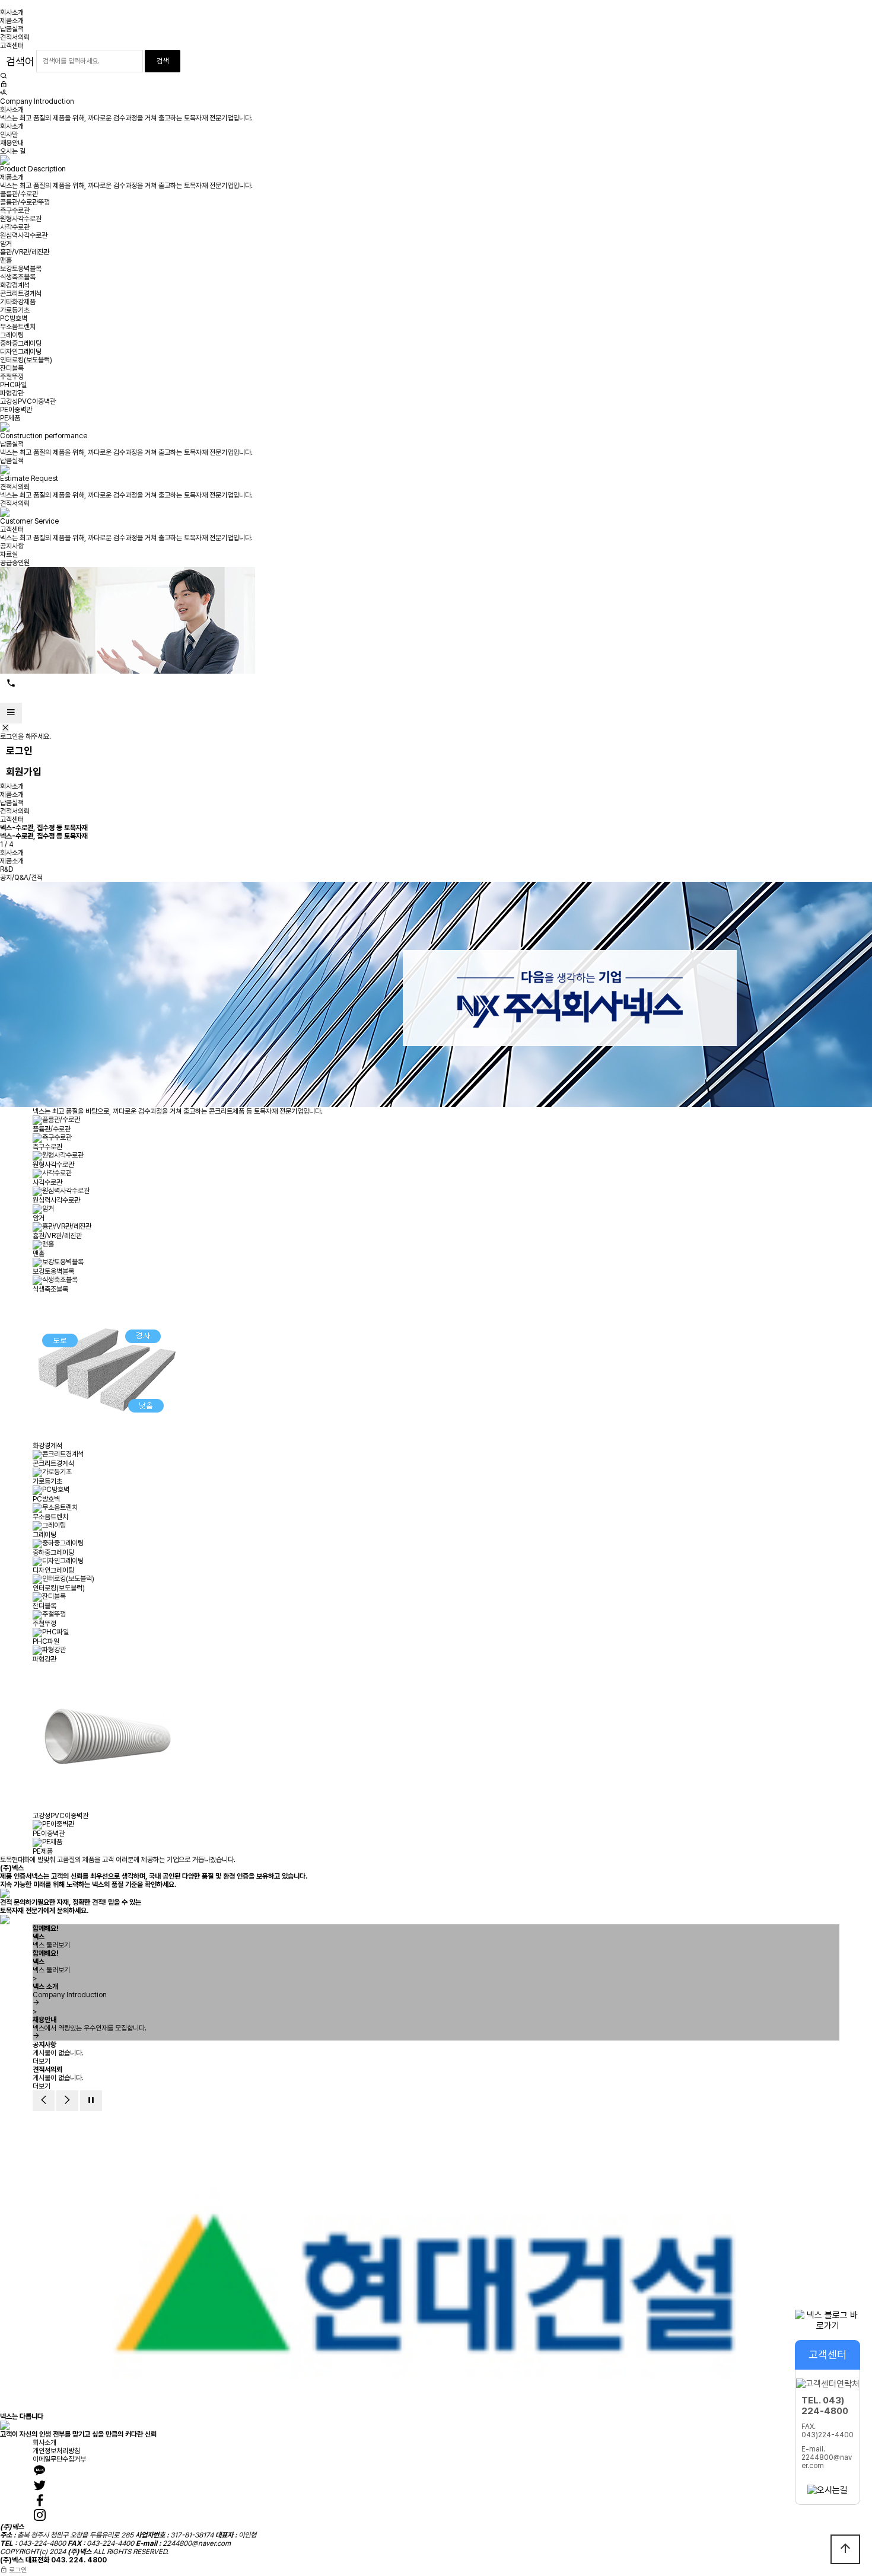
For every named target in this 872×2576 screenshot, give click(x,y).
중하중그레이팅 (21, 343)
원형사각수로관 (21, 219)
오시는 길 (13, 151)
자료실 (9, 554)
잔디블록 (12, 368)
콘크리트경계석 (21, 294)
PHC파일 (13, 385)
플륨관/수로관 (19, 194)
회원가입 (24, 771)
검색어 (20, 61)
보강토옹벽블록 (21, 269)
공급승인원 (15, 563)
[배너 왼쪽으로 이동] (44, 2101)
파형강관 (12, 393)
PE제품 (10, 418)
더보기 (42, 2061)
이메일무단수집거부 (59, 2459)
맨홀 (6, 260)
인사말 (9, 135)
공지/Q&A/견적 (21, 878)
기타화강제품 (18, 302)
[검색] (4, 76)
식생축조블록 (18, 277)
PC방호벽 (14, 318)
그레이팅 (12, 335)
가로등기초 (15, 310)
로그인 (19, 751)
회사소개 (12, 12)
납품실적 (12, 29)
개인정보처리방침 (56, 2451)
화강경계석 (15, 285)
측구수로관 (15, 211)
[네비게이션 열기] (11, 713)
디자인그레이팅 (21, 352)
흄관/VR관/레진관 (25, 252)
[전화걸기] (11, 684)
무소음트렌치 (18, 327)
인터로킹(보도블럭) (26, 360)
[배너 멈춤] (91, 2101)
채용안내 (12, 143)
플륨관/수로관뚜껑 (25, 202)
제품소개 (12, 21)
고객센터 (12, 46)
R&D (7, 869)
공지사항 (12, 546)
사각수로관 (15, 227)
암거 (6, 244)
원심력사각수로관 (24, 235)
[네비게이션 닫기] (5, 728)
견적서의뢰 (15, 37)
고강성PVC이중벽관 (28, 401)
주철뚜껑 (12, 377)
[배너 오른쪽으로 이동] (67, 2101)
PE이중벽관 (16, 410)
